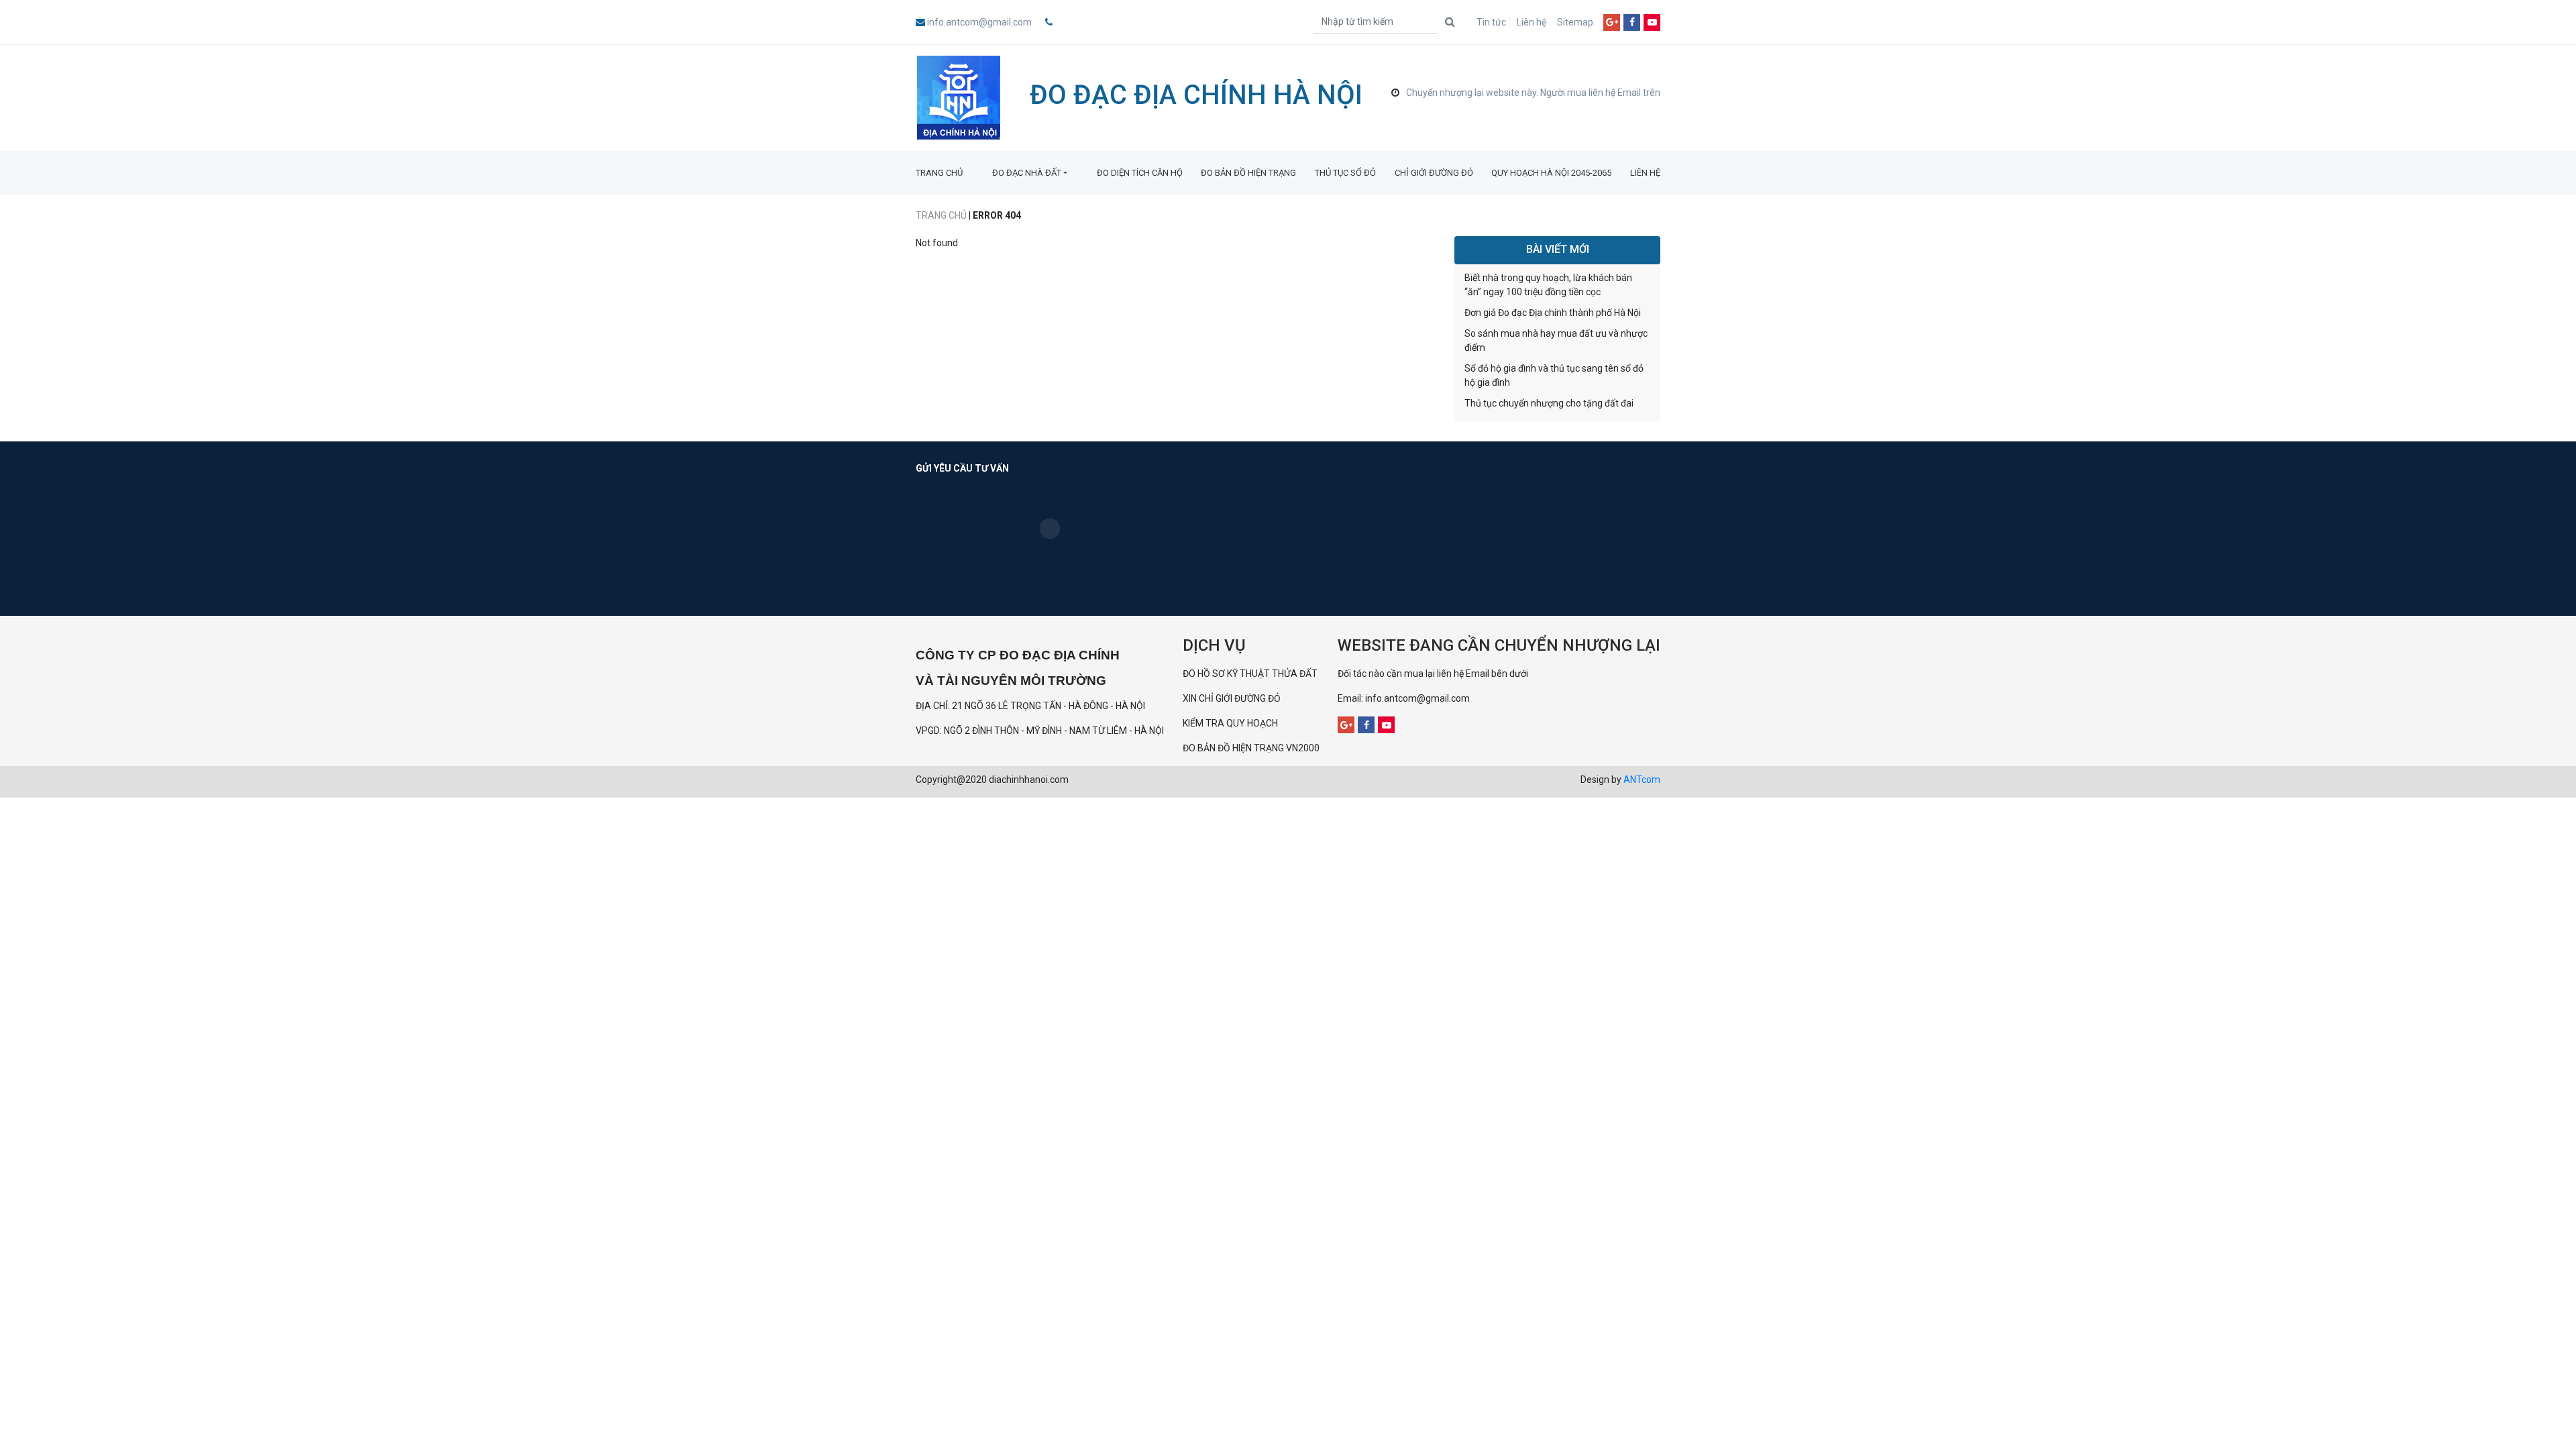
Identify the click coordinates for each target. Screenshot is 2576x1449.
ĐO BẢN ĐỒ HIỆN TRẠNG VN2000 (1251, 748)
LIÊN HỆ (1645, 173)
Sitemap (1575, 22)
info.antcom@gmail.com (979, 22)
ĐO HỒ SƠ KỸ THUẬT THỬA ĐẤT (1250, 674)
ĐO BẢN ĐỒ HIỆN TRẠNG (1248, 173)
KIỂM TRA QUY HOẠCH (1231, 723)
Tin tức (1491, 22)
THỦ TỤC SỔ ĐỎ (1345, 173)
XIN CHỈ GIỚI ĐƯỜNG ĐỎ (1232, 698)
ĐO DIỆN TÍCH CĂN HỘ (1140, 173)
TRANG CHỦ (939, 173)
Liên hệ (1532, 22)
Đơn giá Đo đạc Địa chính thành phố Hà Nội (1553, 313)
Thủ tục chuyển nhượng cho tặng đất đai (1549, 403)
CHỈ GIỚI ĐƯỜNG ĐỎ (1434, 173)
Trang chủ (941, 215)
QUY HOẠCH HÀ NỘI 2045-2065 (1551, 173)
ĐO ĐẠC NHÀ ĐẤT (1027, 173)
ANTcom (1642, 780)
